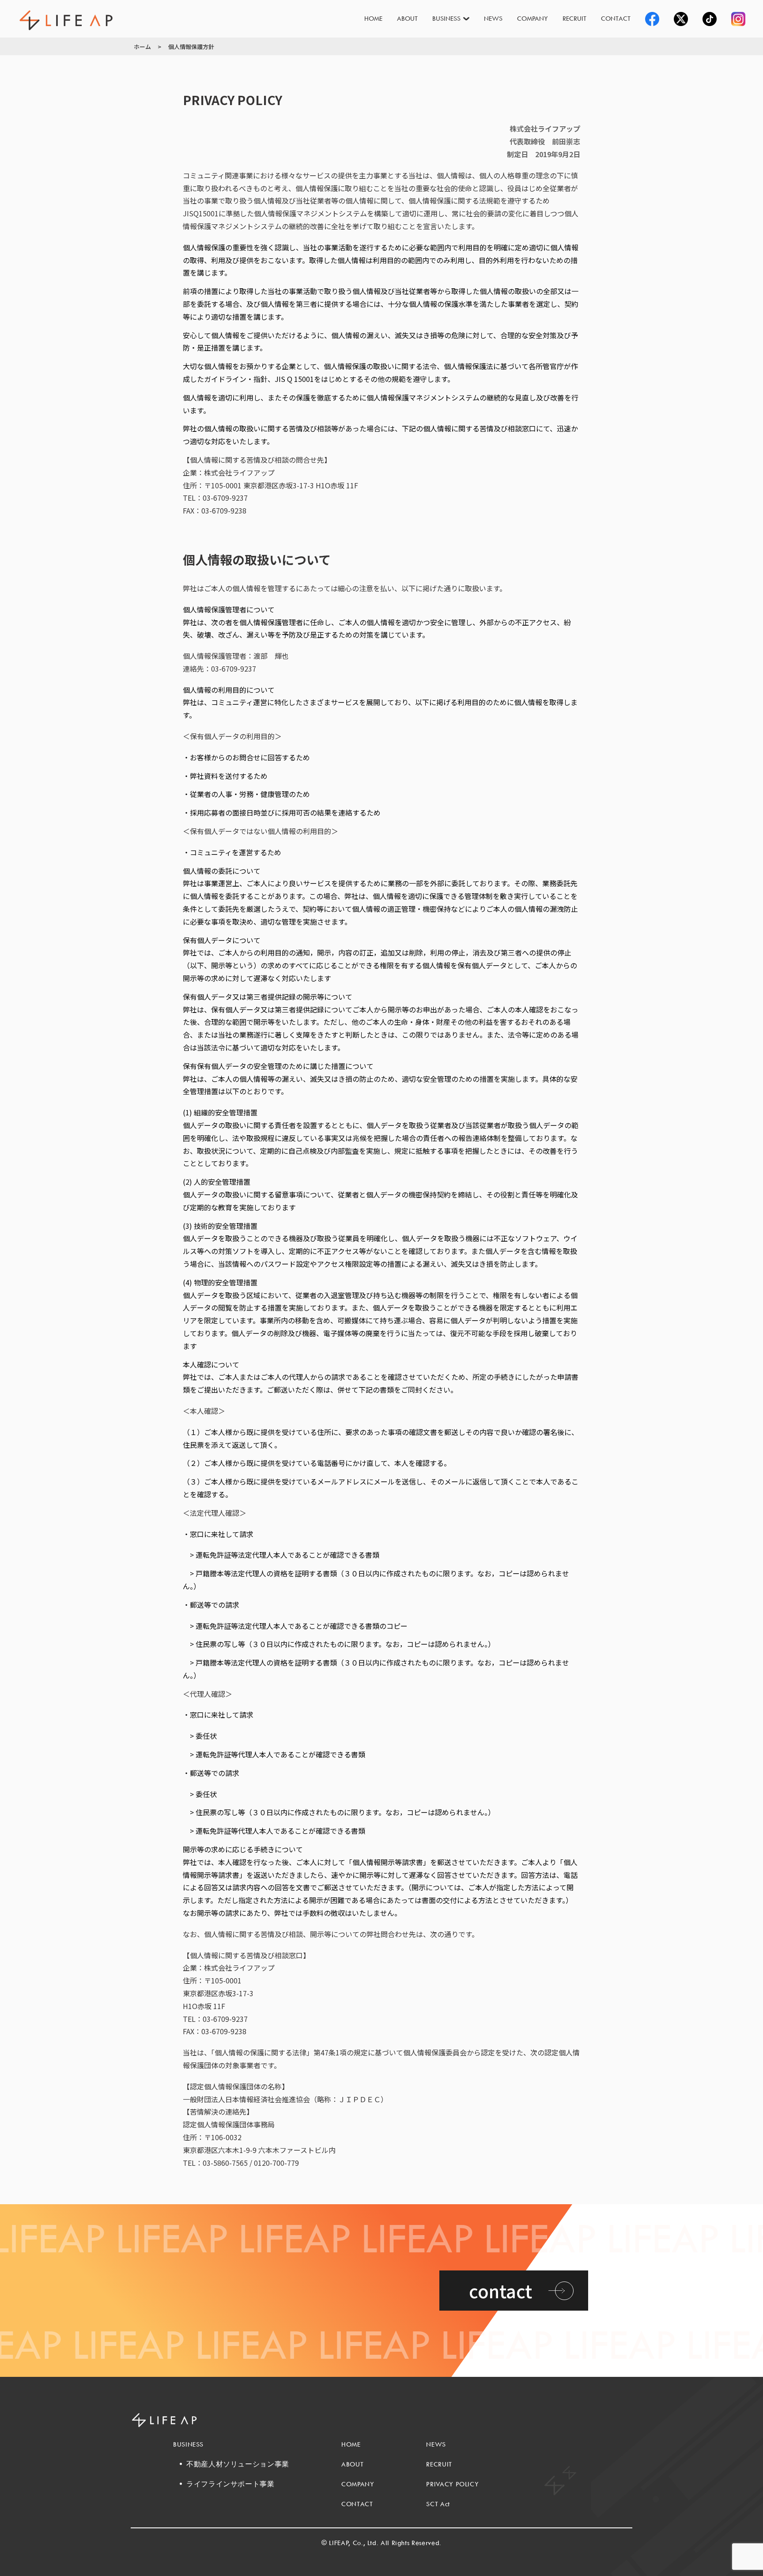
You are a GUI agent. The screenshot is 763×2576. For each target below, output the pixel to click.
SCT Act (438, 2504)
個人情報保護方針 (191, 47)
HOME (373, 18)
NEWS (493, 18)
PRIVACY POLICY (452, 2484)
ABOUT (407, 18)
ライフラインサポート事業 (230, 2484)
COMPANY (533, 18)
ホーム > (147, 47)
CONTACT (616, 18)
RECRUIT (574, 18)
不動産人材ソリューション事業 (238, 2464)
